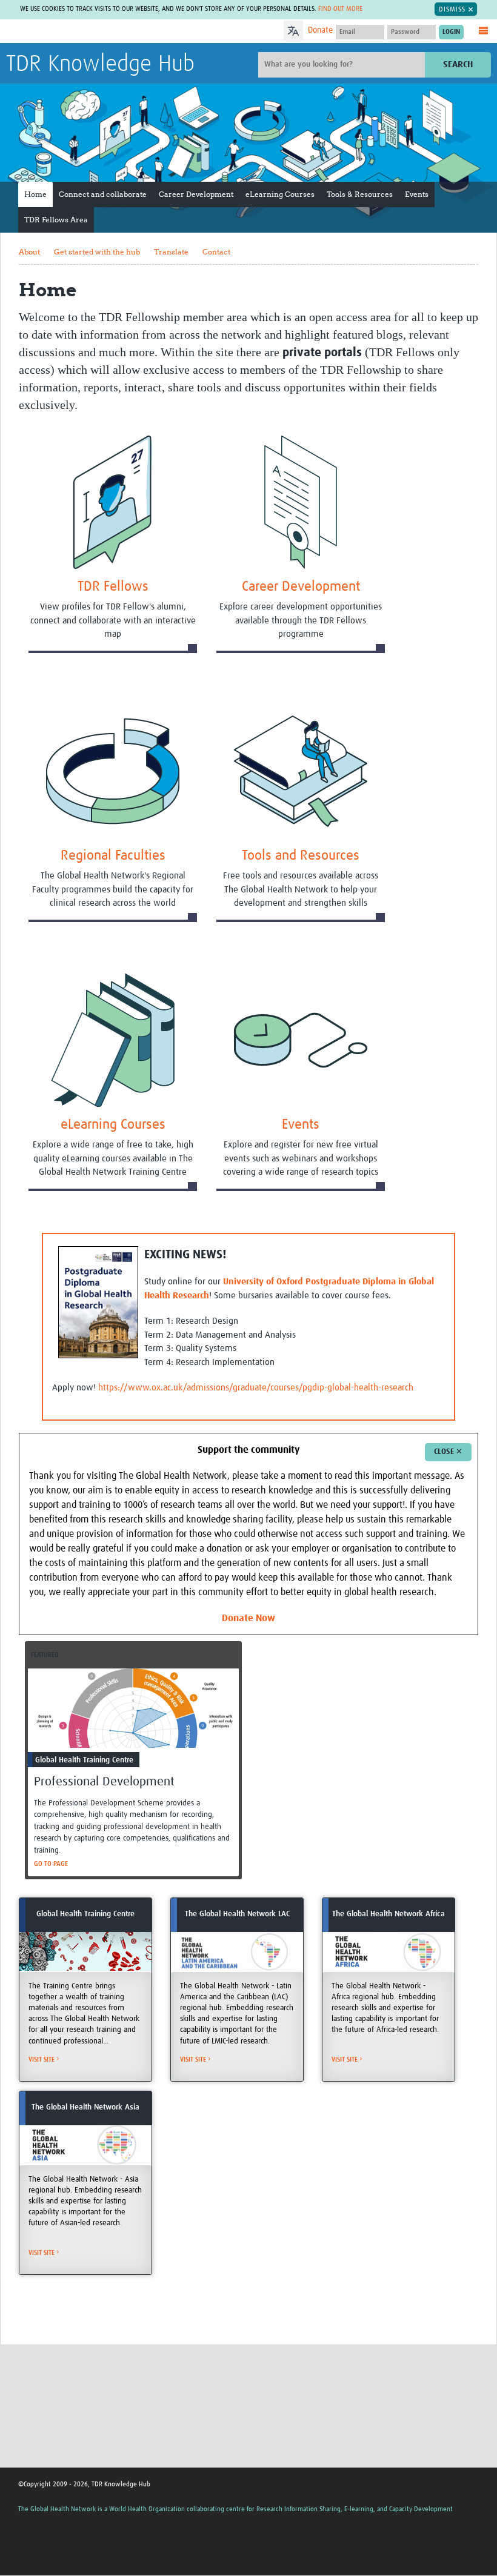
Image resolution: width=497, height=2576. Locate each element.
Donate (320, 30)
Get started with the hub (97, 252)
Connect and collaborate (103, 194)
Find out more (340, 9)
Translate (171, 252)
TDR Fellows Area (56, 220)
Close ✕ (448, 1452)
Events (417, 194)
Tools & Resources (360, 194)
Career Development (196, 194)
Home (35, 194)
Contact (216, 252)
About (29, 252)
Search (458, 65)
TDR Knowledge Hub (100, 64)
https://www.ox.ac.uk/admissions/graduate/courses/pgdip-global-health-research (256, 1388)
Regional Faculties (113, 856)
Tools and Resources (301, 856)
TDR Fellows (113, 587)
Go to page (51, 1864)
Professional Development (104, 1782)
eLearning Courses (280, 194)
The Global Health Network (96, 32)
